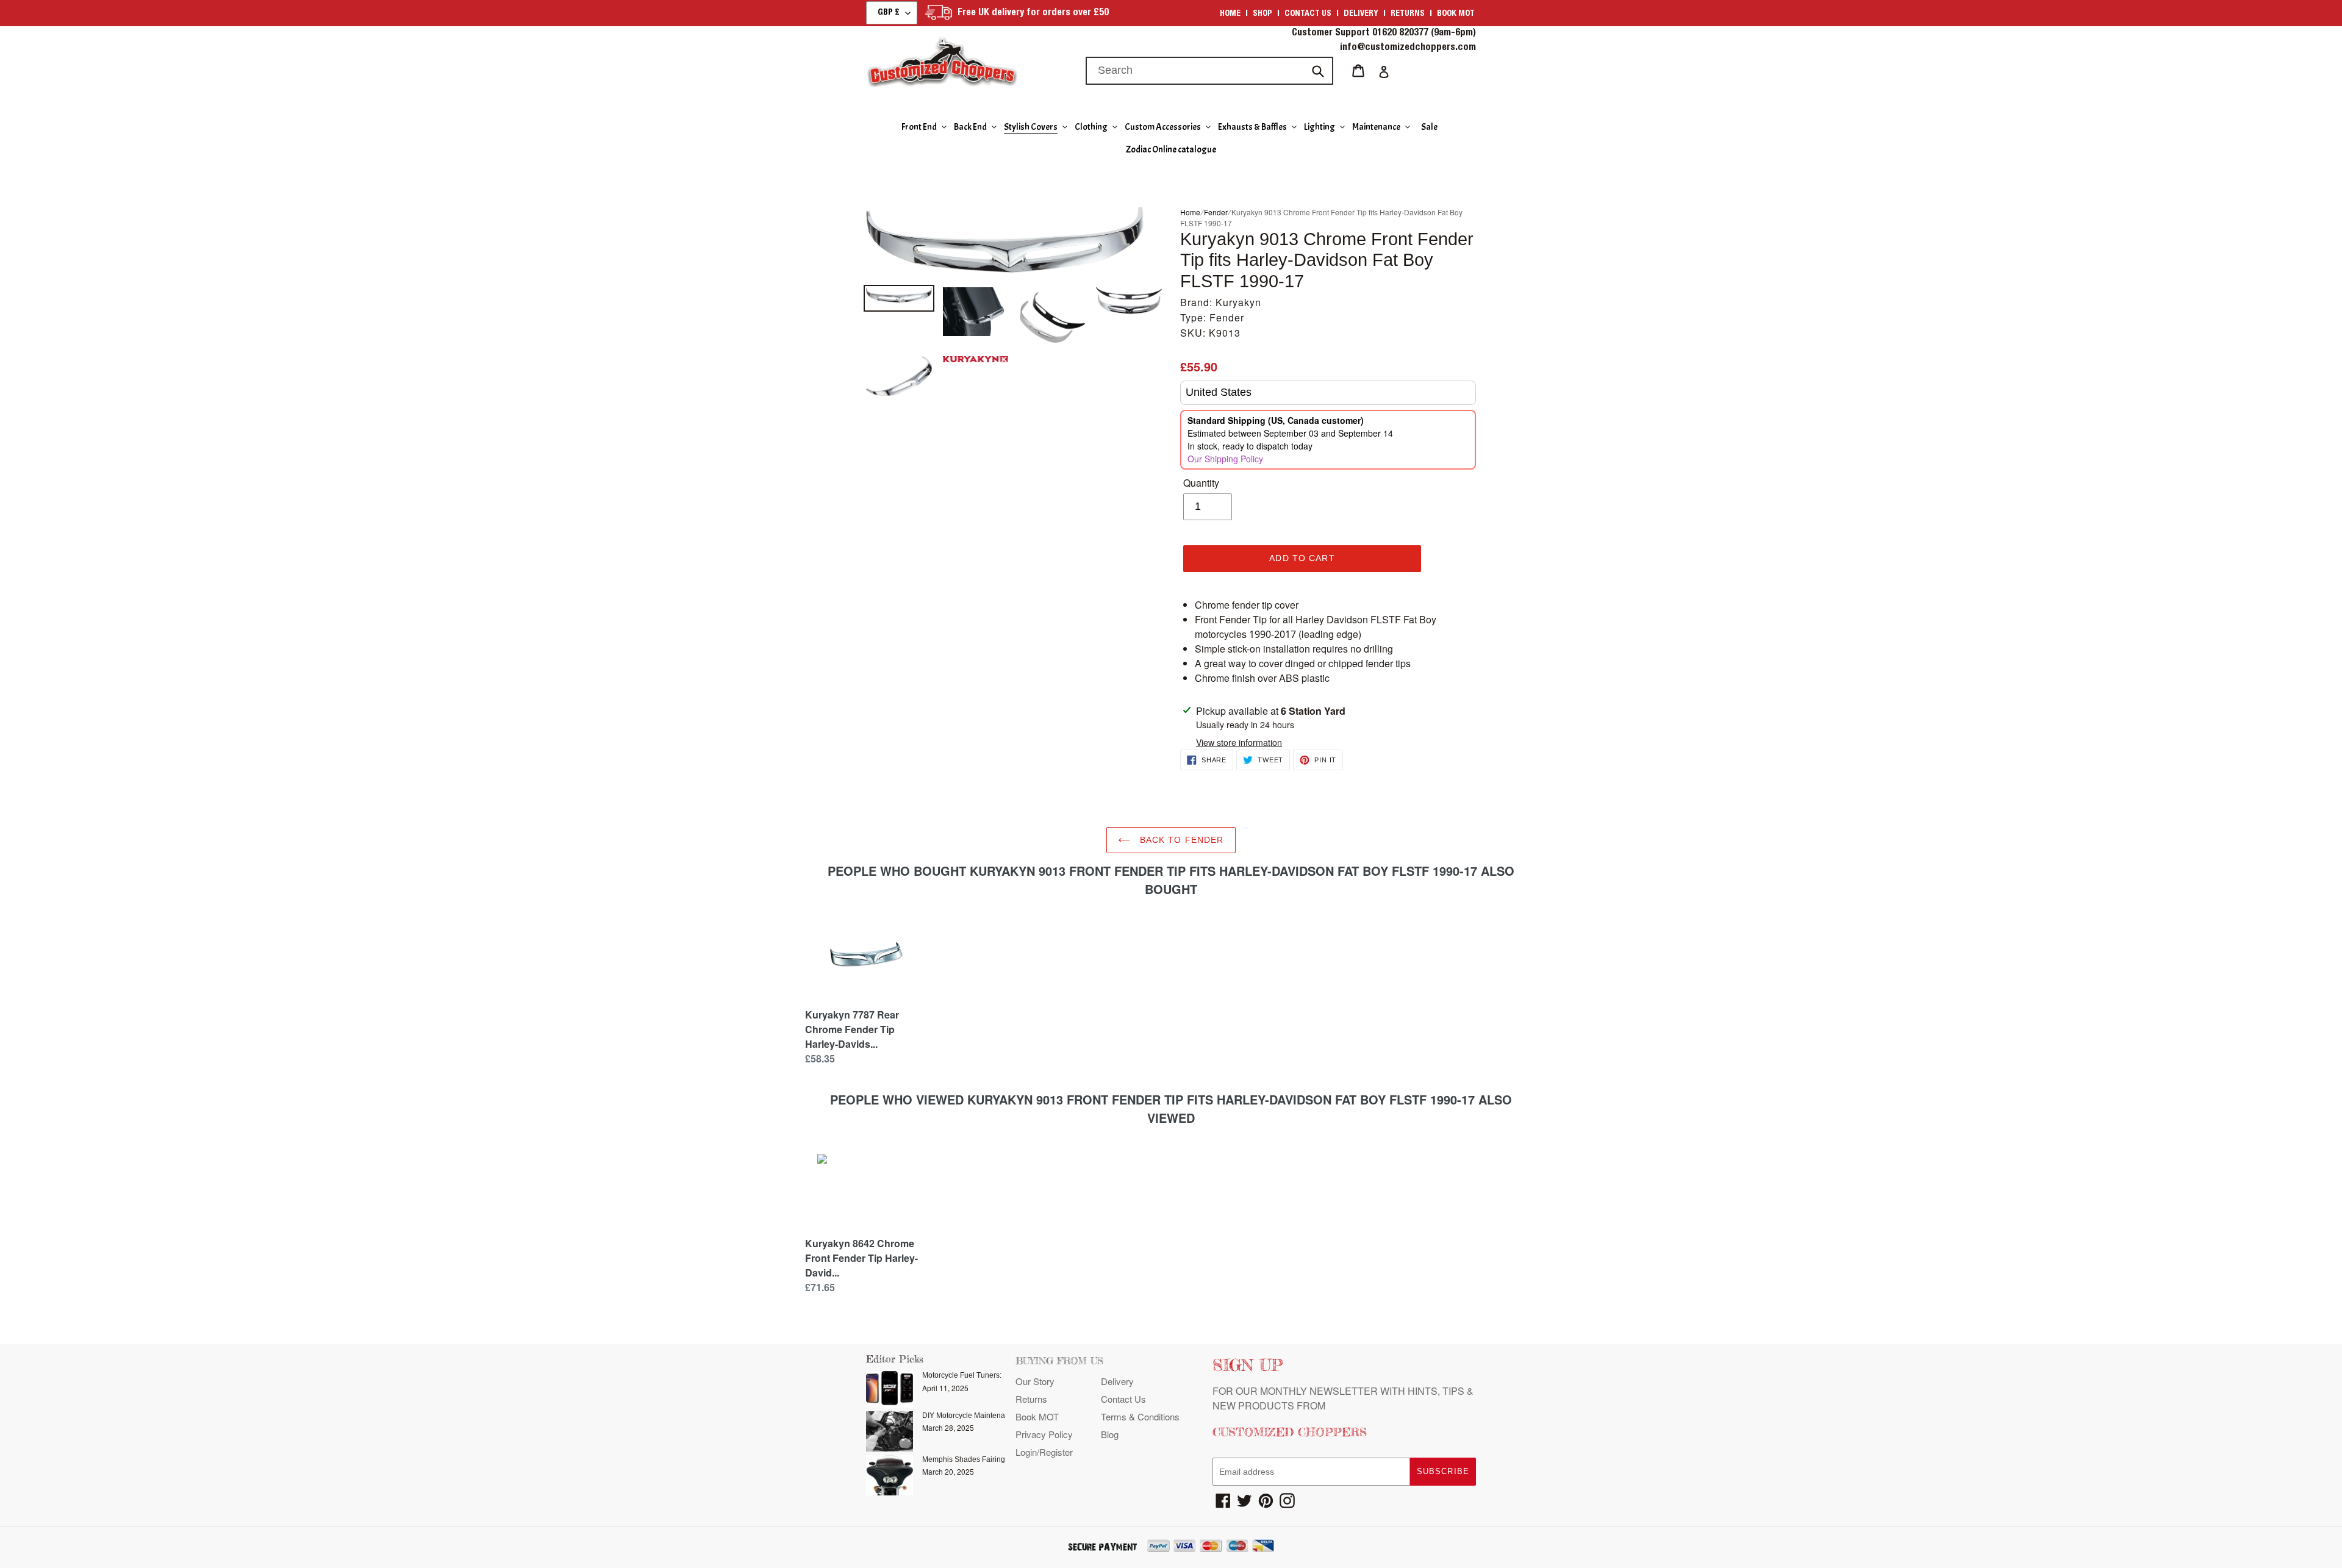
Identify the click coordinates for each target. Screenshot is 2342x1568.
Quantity (1201, 483)
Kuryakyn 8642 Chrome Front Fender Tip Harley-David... (861, 1258)
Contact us (1308, 14)
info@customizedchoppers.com (1408, 48)
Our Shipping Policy (1225, 459)
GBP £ (889, 13)
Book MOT (1456, 14)
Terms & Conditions (1140, 1416)
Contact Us (1123, 1399)
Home (1230, 14)
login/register (1044, 1452)
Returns (1408, 14)
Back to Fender (1180, 840)
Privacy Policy (1044, 1434)
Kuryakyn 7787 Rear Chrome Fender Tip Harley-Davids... (852, 1029)
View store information (1239, 742)
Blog (1110, 1434)
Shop (1262, 14)
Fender (1216, 212)
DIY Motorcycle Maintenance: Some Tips (989, 1416)
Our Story (1035, 1381)
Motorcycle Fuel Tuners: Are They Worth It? (993, 1375)
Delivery (1361, 14)
